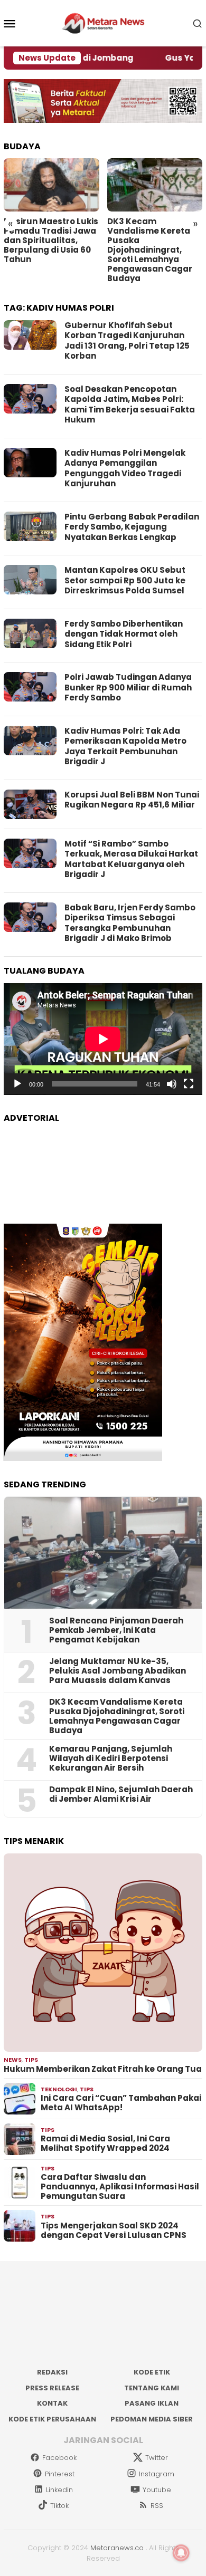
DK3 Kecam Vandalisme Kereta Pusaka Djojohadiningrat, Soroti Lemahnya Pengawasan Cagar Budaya (150, 250)
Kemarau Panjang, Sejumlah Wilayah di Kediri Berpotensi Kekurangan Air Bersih (111, 1758)
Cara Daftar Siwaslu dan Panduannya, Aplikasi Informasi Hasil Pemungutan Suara (120, 2187)
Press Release (52, 2388)
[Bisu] (172, 1084)
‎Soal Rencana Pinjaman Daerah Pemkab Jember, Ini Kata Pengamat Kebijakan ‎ (116, 1630)
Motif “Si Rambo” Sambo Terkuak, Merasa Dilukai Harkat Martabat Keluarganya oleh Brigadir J (131, 859)
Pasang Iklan (152, 2403)
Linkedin (59, 2490)
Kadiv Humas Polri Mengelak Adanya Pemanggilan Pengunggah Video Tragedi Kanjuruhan (125, 468)
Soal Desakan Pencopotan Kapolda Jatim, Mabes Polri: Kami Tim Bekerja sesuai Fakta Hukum (130, 405)
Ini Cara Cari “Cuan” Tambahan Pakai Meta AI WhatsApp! (121, 2103)
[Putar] (17, 1084)
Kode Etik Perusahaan (52, 2419)
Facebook (59, 2458)
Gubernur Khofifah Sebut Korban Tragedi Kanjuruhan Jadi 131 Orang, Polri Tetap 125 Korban (127, 341)
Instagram (157, 2474)
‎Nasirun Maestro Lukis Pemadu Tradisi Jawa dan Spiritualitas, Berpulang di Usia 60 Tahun (51, 241)
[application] (103, 1039)
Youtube (157, 2490)
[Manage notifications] (181, 2553)
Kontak (52, 2403)
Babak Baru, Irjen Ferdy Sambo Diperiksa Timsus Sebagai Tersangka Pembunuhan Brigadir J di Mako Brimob (130, 923)
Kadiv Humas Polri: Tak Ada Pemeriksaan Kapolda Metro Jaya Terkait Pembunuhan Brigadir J (125, 746)
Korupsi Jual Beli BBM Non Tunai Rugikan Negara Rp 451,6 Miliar (132, 800)
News (13, 2060)
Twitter (157, 2458)
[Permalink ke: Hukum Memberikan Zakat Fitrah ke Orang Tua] (103, 1953)
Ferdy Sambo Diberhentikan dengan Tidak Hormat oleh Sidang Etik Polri (124, 634)
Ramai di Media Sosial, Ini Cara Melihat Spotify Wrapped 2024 (105, 2144)
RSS (157, 2506)
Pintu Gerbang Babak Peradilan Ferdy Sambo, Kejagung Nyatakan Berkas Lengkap (132, 527)
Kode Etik (152, 2372)
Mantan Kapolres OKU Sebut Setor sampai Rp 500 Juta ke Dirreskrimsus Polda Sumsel (125, 580)
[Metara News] (103, 23)
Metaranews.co (117, 2548)
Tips (31, 2060)
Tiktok (59, 2506)
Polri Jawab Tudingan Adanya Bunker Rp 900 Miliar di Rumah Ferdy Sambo (128, 687)
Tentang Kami (152, 2388)
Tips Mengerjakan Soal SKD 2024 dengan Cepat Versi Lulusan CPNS (114, 2231)
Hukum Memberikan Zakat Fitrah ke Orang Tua (103, 2069)
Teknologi (59, 2089)
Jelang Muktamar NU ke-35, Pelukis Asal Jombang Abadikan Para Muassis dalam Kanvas (118, 1671)
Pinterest (60, 2474)
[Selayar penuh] (189, 1084)
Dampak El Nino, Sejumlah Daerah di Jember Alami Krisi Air (121, 1794)
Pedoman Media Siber (152, 2419)
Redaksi (52, 2372)
